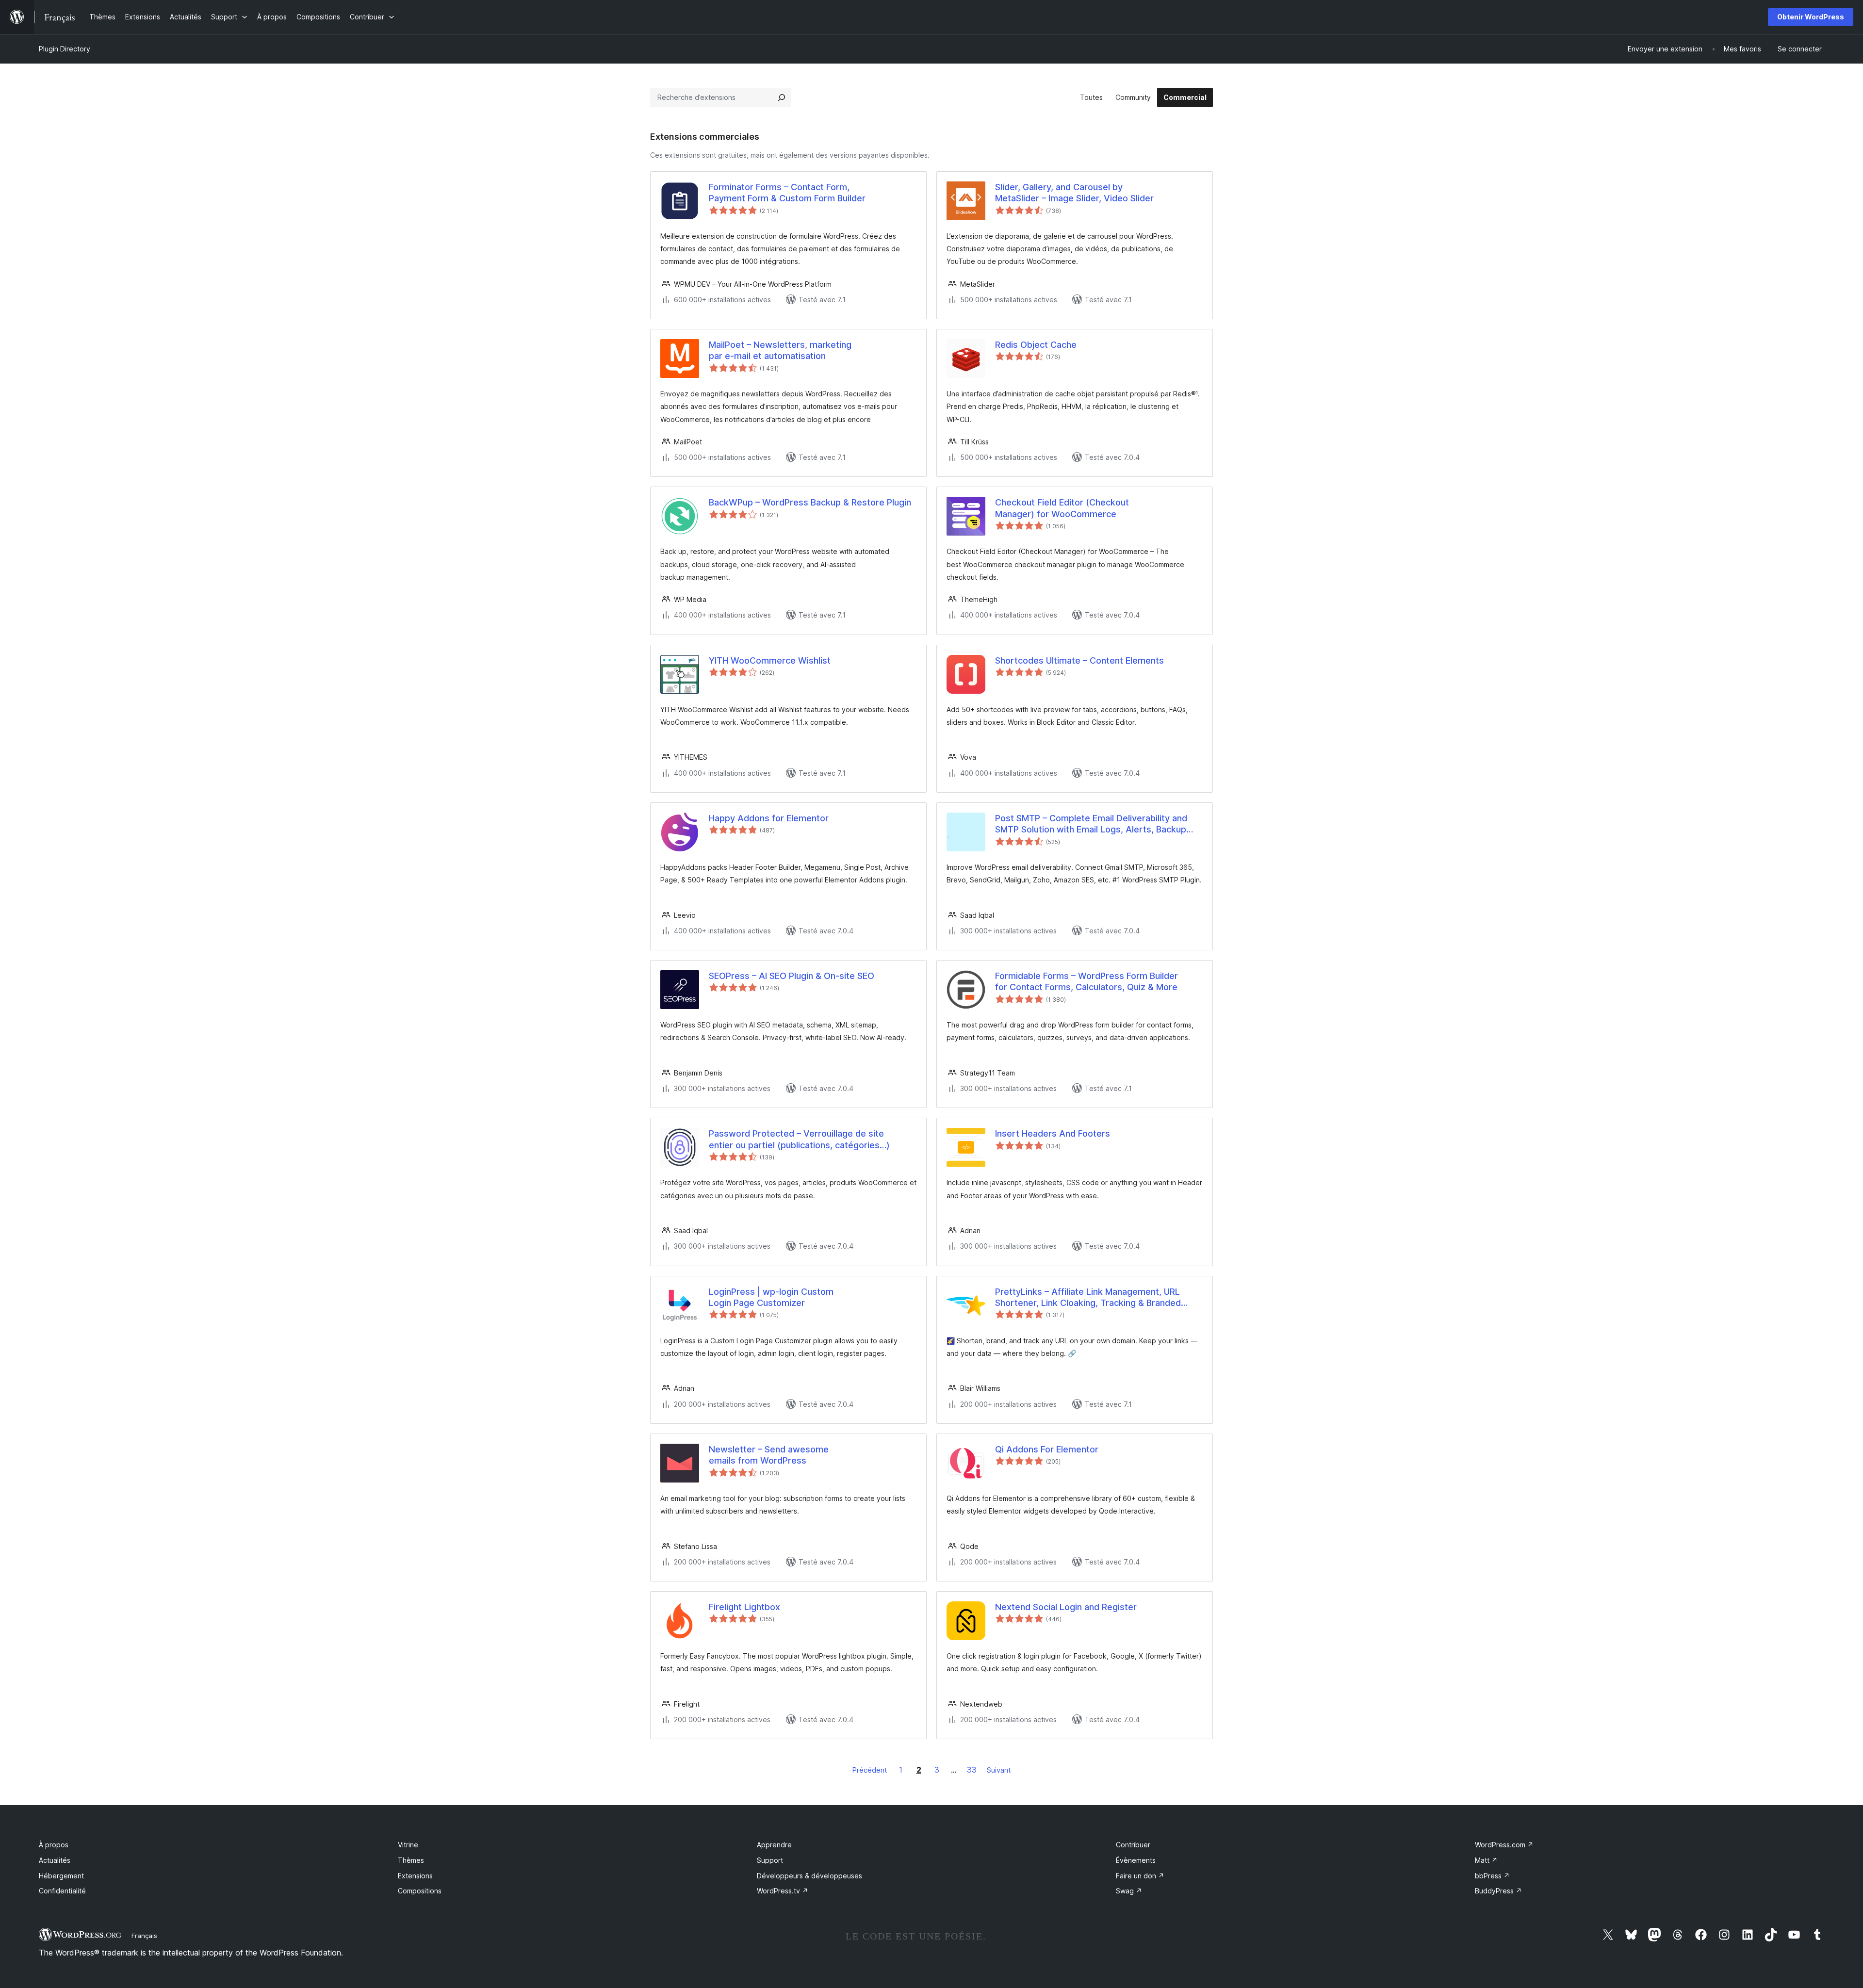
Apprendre (774, 1845)
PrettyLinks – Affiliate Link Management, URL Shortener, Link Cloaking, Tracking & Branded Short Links (1088, 1298)
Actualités (55, 1860)
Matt (1486, 1860)
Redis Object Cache (1036, 345)
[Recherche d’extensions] (782, 98)
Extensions (415, 1876)
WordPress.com (1504, 1845)
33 (972, 1770)
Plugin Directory (65, 49)
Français (144, 1936)
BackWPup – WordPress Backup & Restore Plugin (810, 502)
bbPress (1492, 1876)
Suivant (999, 1770)
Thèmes (411, 1860)
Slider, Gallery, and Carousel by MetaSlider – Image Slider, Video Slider (1074, 193)
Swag (1129, 1891)
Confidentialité (62, 1891)
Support (770, 1860)
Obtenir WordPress (1811, 17)
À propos (54, 1845)
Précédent (870, 1770)
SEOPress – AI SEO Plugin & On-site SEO (792, 976)
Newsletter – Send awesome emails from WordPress (769, 1455)
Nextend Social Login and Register (1066, 1607)
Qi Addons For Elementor (1047, 1449)
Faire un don (1140, 1876)
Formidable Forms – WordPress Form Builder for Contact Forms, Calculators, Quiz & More (1087, 981)
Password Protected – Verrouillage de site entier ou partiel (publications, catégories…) (799, 1139)
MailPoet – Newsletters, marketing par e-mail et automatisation (780, 350)
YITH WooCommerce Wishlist (770, 660)
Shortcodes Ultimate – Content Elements (1079, 660)
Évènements (1136, 1860)
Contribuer (1133, 1845)
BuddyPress (1498, 1891)
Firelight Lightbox (744, 1607)
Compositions (420, 1891)
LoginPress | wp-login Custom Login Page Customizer (771, 1297)
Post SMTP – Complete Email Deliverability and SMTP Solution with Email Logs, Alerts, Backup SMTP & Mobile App (1091, 824)
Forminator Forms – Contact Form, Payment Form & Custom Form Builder (787, 193)
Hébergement (61, 1876)
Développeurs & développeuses (809, 1876)
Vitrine (408, 1845)
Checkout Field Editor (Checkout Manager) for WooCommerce (1062, 508)
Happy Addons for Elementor (769, 818)
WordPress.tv (783, 1891)
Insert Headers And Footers (1053, 1133)
